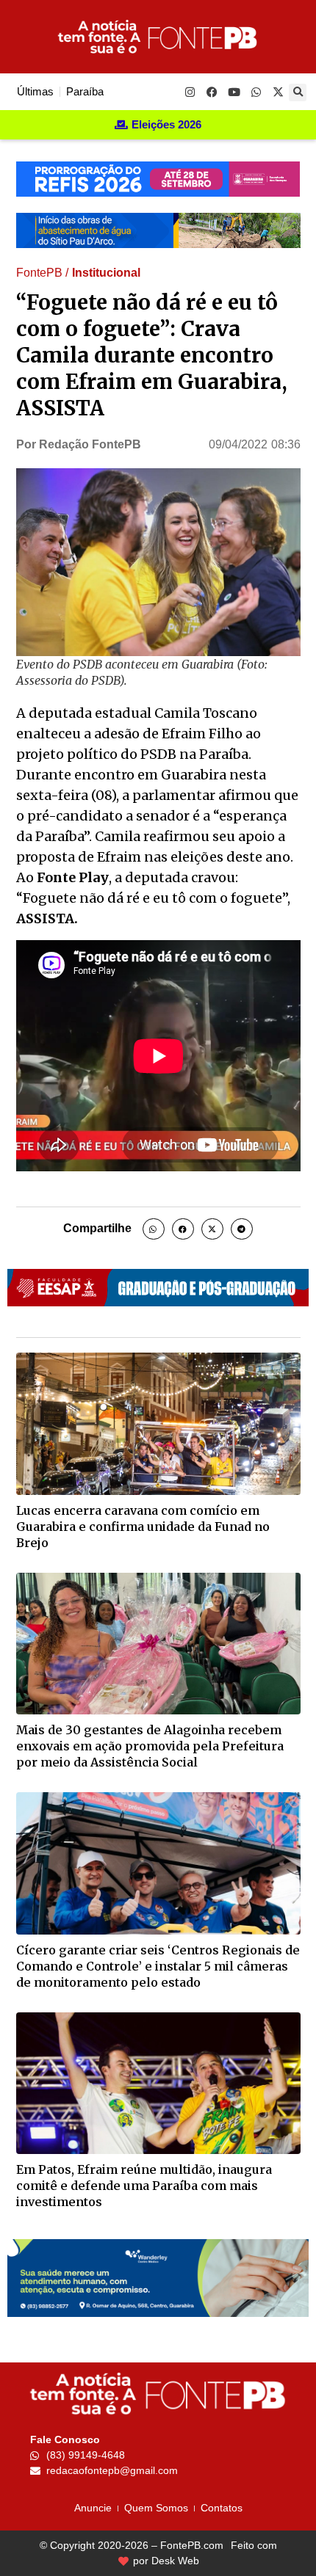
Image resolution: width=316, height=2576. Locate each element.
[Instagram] (190, 92)
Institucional (106, 273)
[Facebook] (212, 92)
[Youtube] (234, 92)
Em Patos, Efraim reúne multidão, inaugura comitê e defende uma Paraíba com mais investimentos (144, 2186)
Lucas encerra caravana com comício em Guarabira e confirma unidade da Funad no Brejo (143, 1527)
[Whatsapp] (256, 92)
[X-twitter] (278, 92)
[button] (298, 92)
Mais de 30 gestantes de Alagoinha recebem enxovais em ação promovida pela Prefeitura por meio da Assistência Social (150, 1746)
